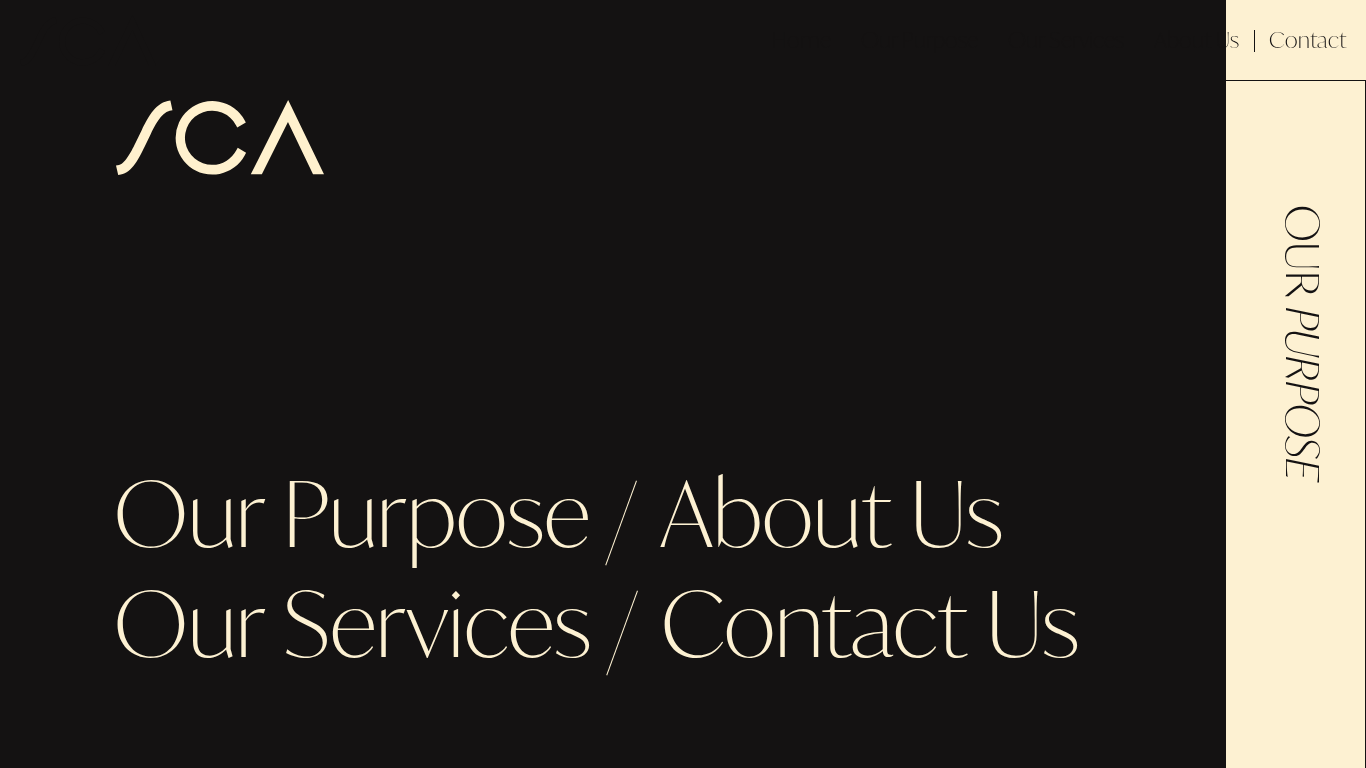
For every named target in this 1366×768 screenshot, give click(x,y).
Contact (1307, 40)
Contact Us (870, 623)
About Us (1196, 40)
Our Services (1066, 40)
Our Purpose (919, 40)
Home (801, 40)
